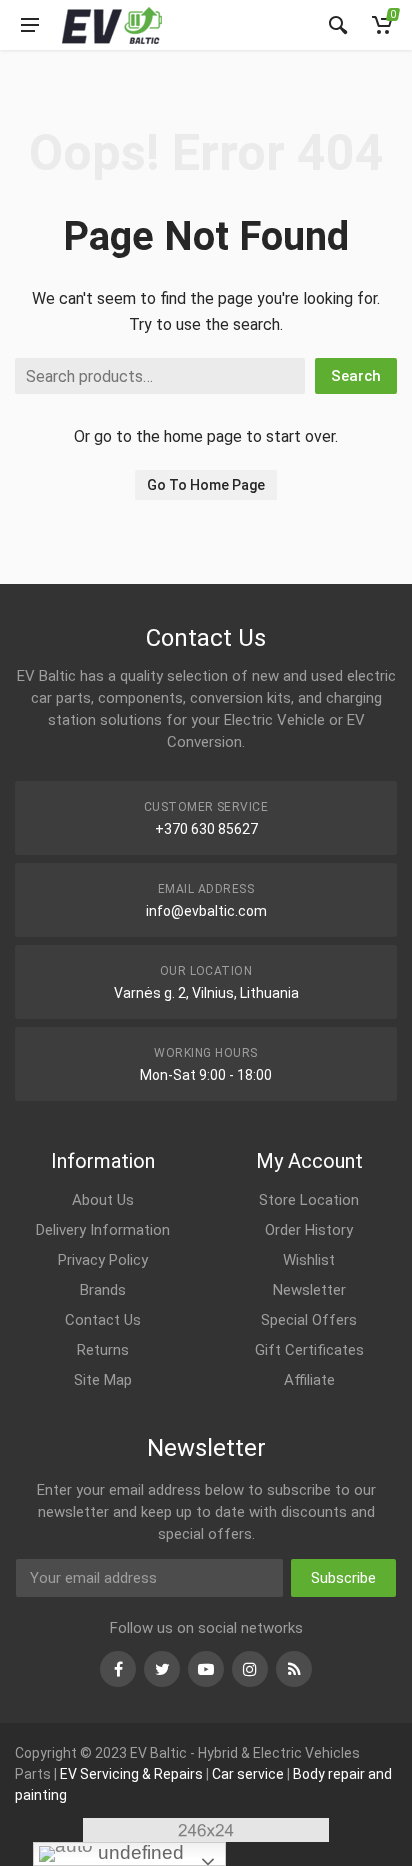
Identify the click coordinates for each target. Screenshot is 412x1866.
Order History (309, 1230)
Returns (103, 1350)
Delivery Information (103, 1230)
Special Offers (309, 1320)
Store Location (309, 1200)
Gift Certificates (309, 1350)
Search (356, 376)
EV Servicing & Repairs (131, 1774)
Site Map (103, 1380)
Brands (103, 1290)
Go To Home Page (206, 485)
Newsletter (309, 1290)
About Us (103, 1200)
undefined (138, 1852)
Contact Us (103, 1320)
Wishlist (309, 1260)
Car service (248, 1774)
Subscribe (343, 1578)
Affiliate (309, 1380)
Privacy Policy (103, 1260)
